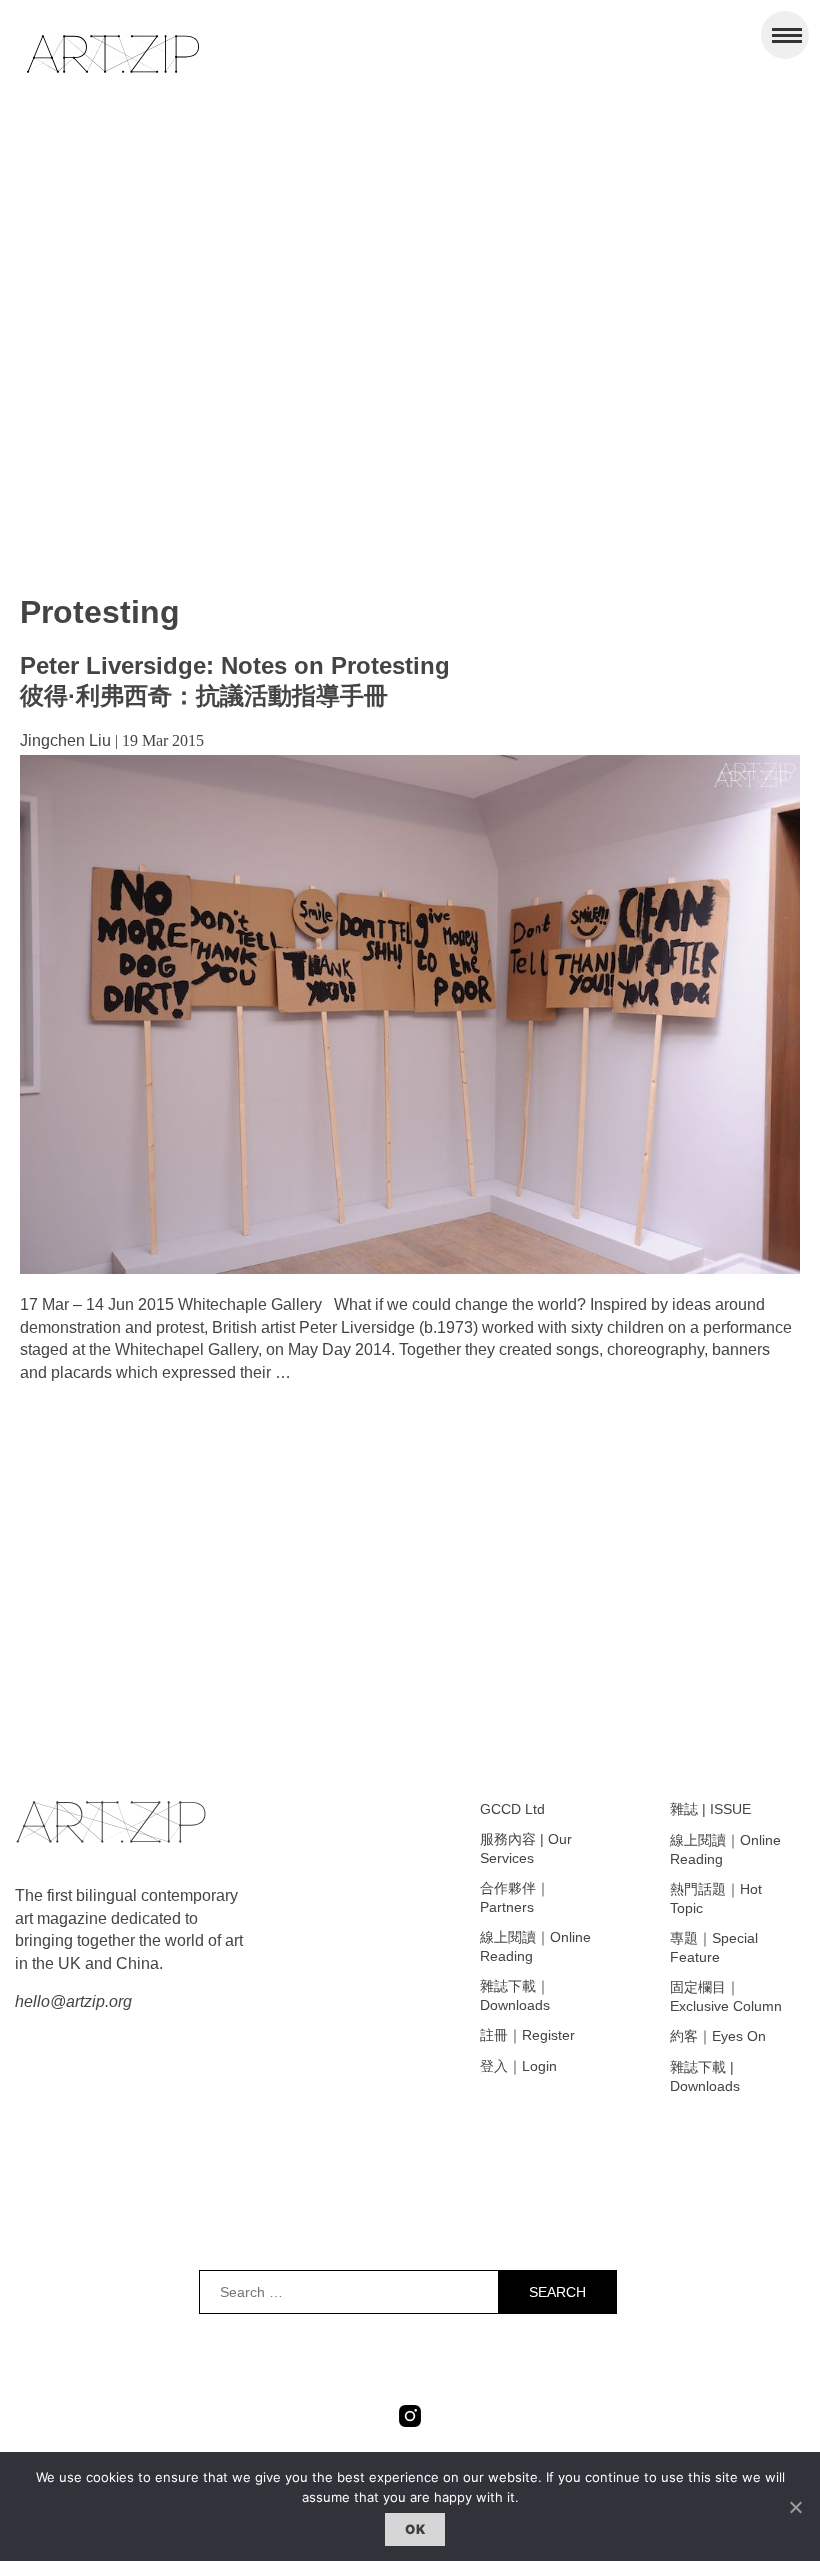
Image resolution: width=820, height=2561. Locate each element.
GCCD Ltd (512, 1809)
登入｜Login (518, 2066)
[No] (795, 2507)
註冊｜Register (527, 2035)
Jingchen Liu (65, 740)
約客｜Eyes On (718, 2036)
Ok (415, 2529)
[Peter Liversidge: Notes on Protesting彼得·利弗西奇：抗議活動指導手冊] (410, 1268)
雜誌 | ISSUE (710, 1809)
